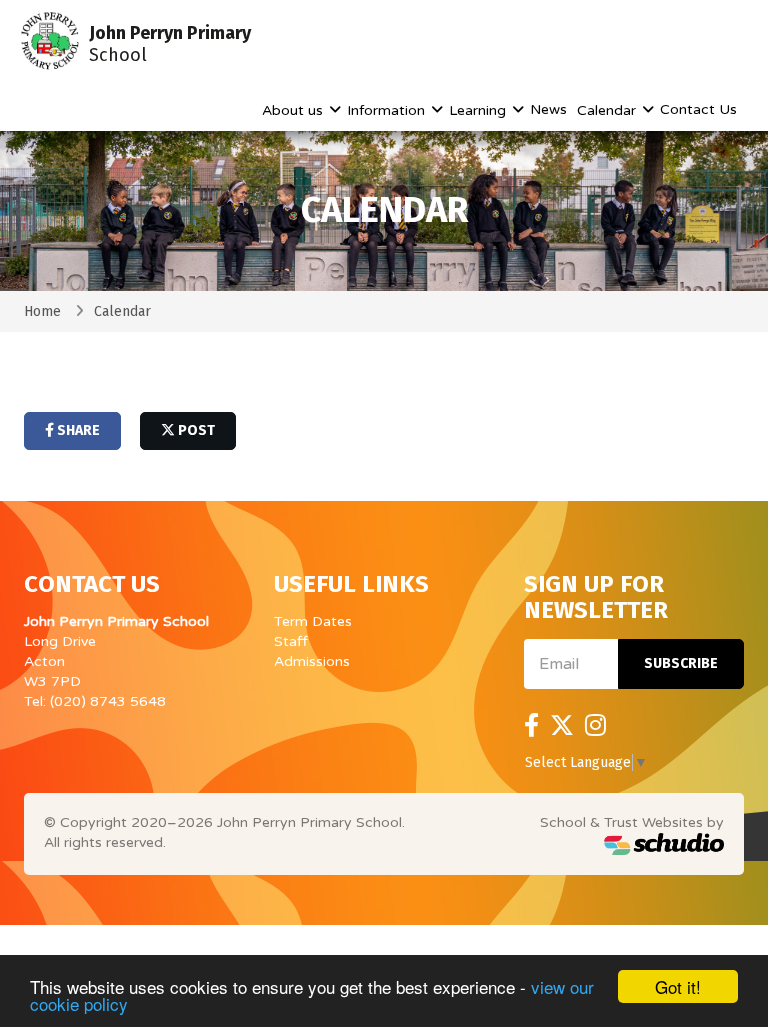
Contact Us (698, 109)
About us (294, 110)
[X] (562, 726)
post (195, 430)
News (548, 109)
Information (388, 110)
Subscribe (681, 663)
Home (42, 311)
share (77, 430)
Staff (291, 641)
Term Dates (313, 621)
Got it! (678, 986)
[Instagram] (595, 726)
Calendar (608, 110)
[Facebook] (531, 726)
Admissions (312, 661)
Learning (479, 110)
